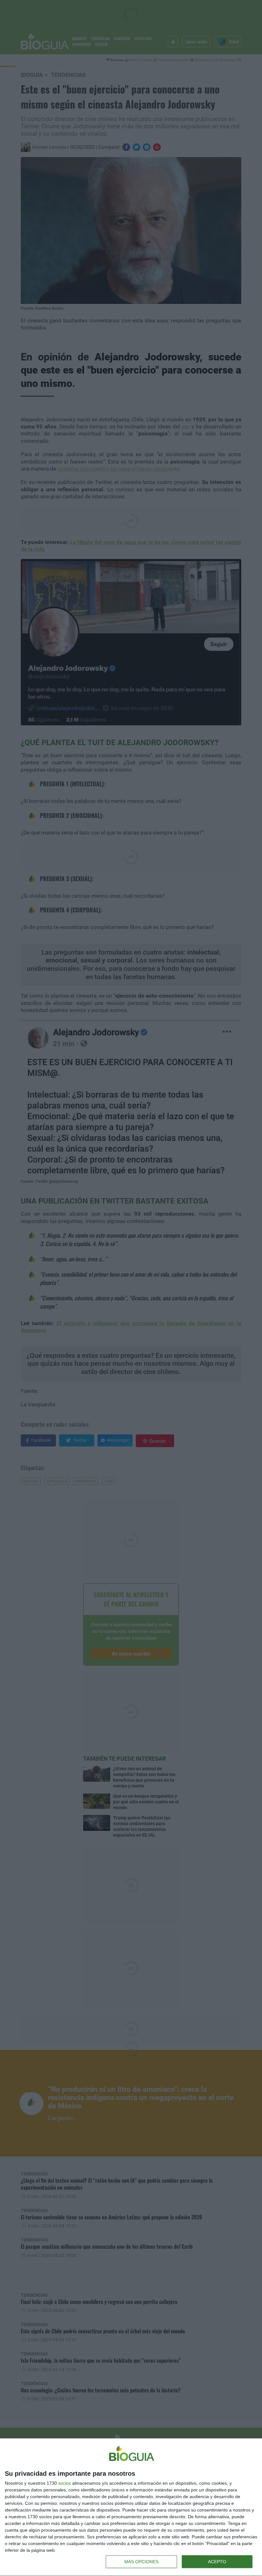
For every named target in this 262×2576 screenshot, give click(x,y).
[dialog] (131, 2507)
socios (65, 2483)
